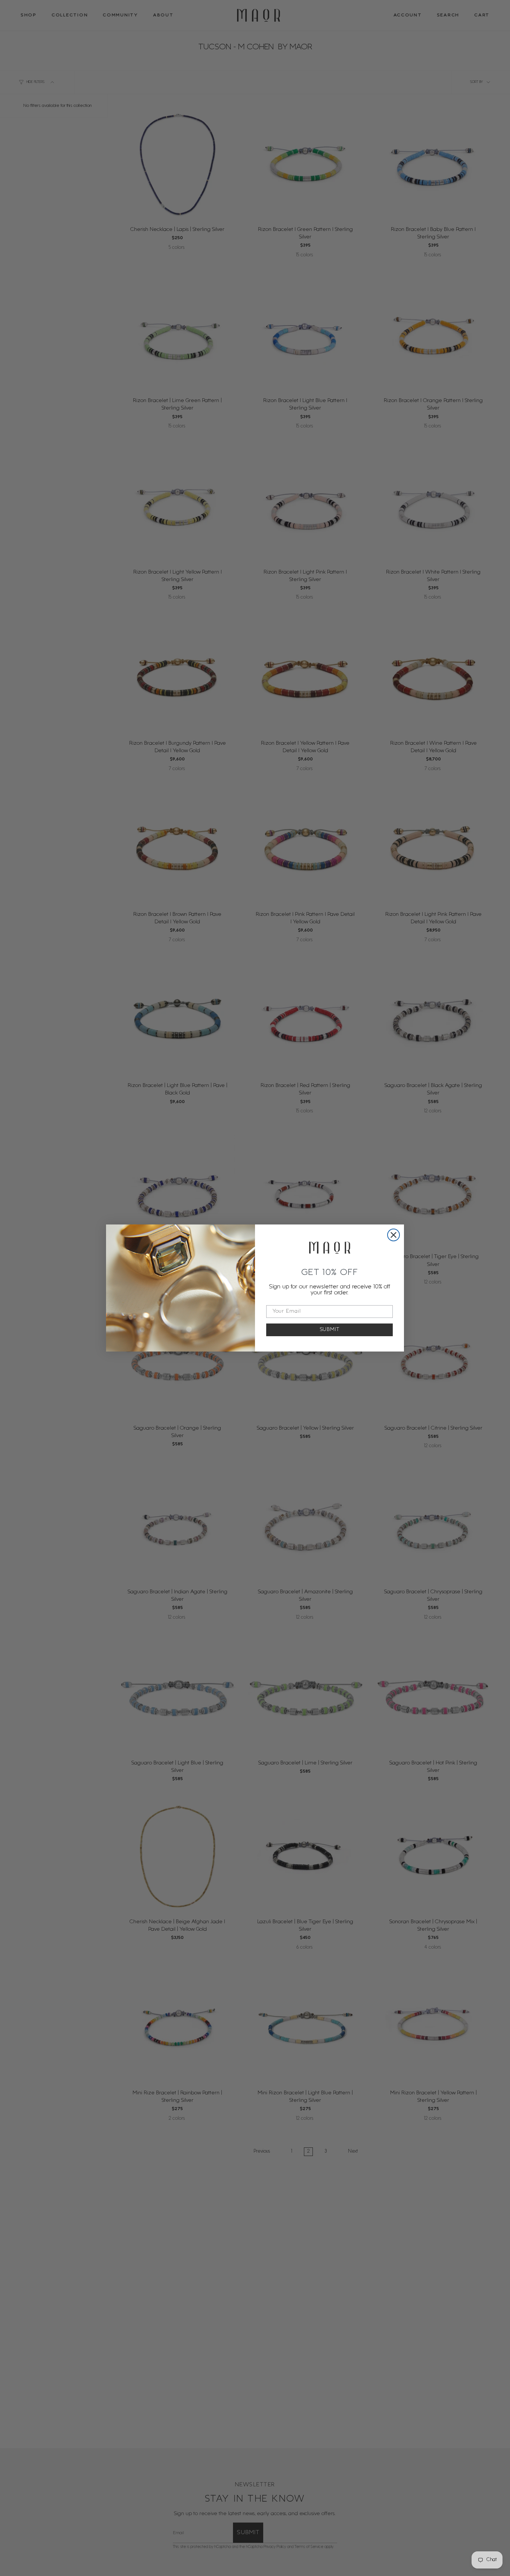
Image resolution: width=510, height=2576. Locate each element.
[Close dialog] (394, 1235)
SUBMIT (330, 1330)
